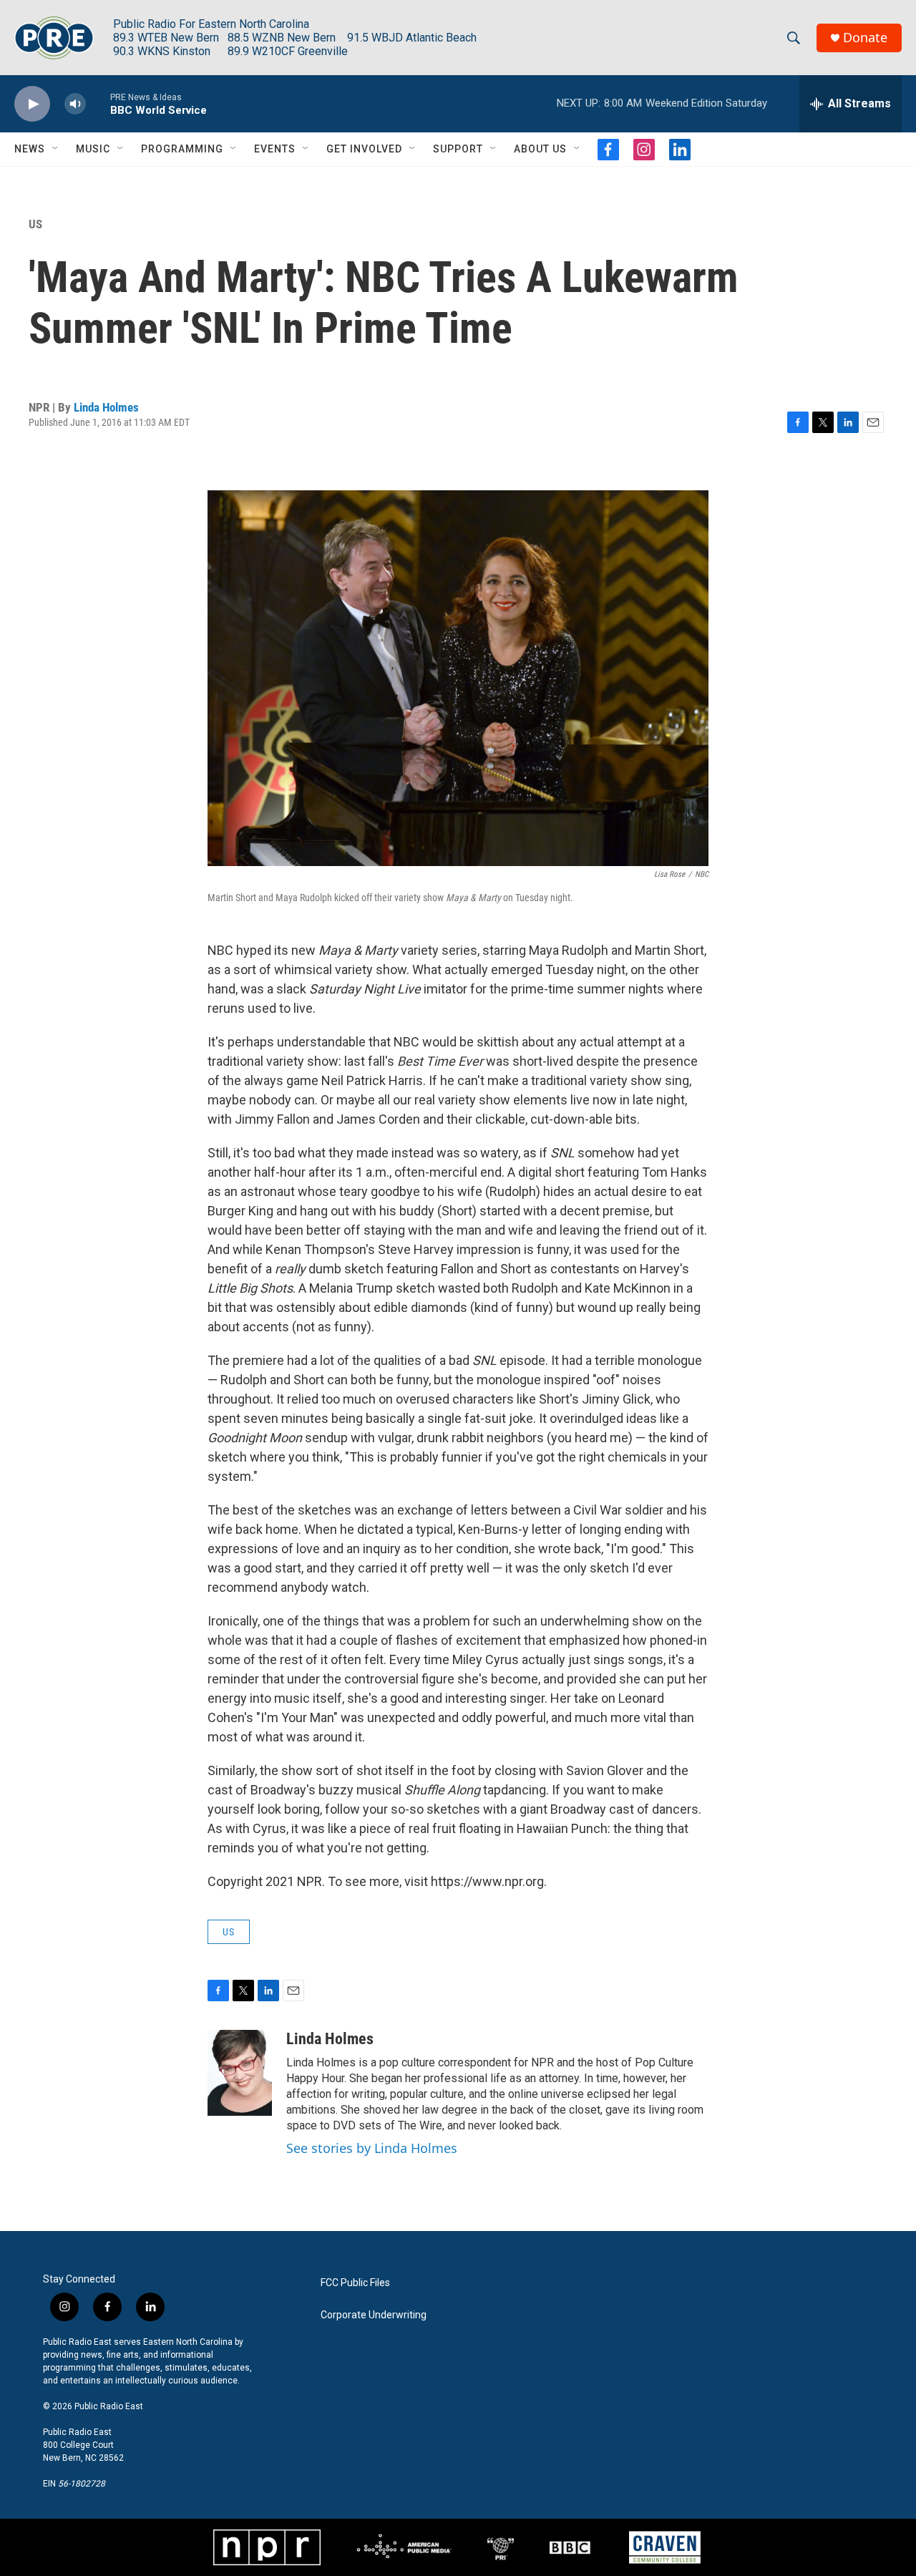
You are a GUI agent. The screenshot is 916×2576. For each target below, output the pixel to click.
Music (93, 149)
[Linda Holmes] (240, 2073)
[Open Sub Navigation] (56, 149)
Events (275, 149)
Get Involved (364, 149)
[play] (32, 104)
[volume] (75, 104)
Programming (182, 149)
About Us (540, 149)
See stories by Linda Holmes (372, 2148)
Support (458, 149)
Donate (865, 38)
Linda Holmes (106, 407)
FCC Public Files (355, 2283)
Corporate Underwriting (374, 2315)
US (35, 224)
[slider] (98, 103)
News (30, 149)
